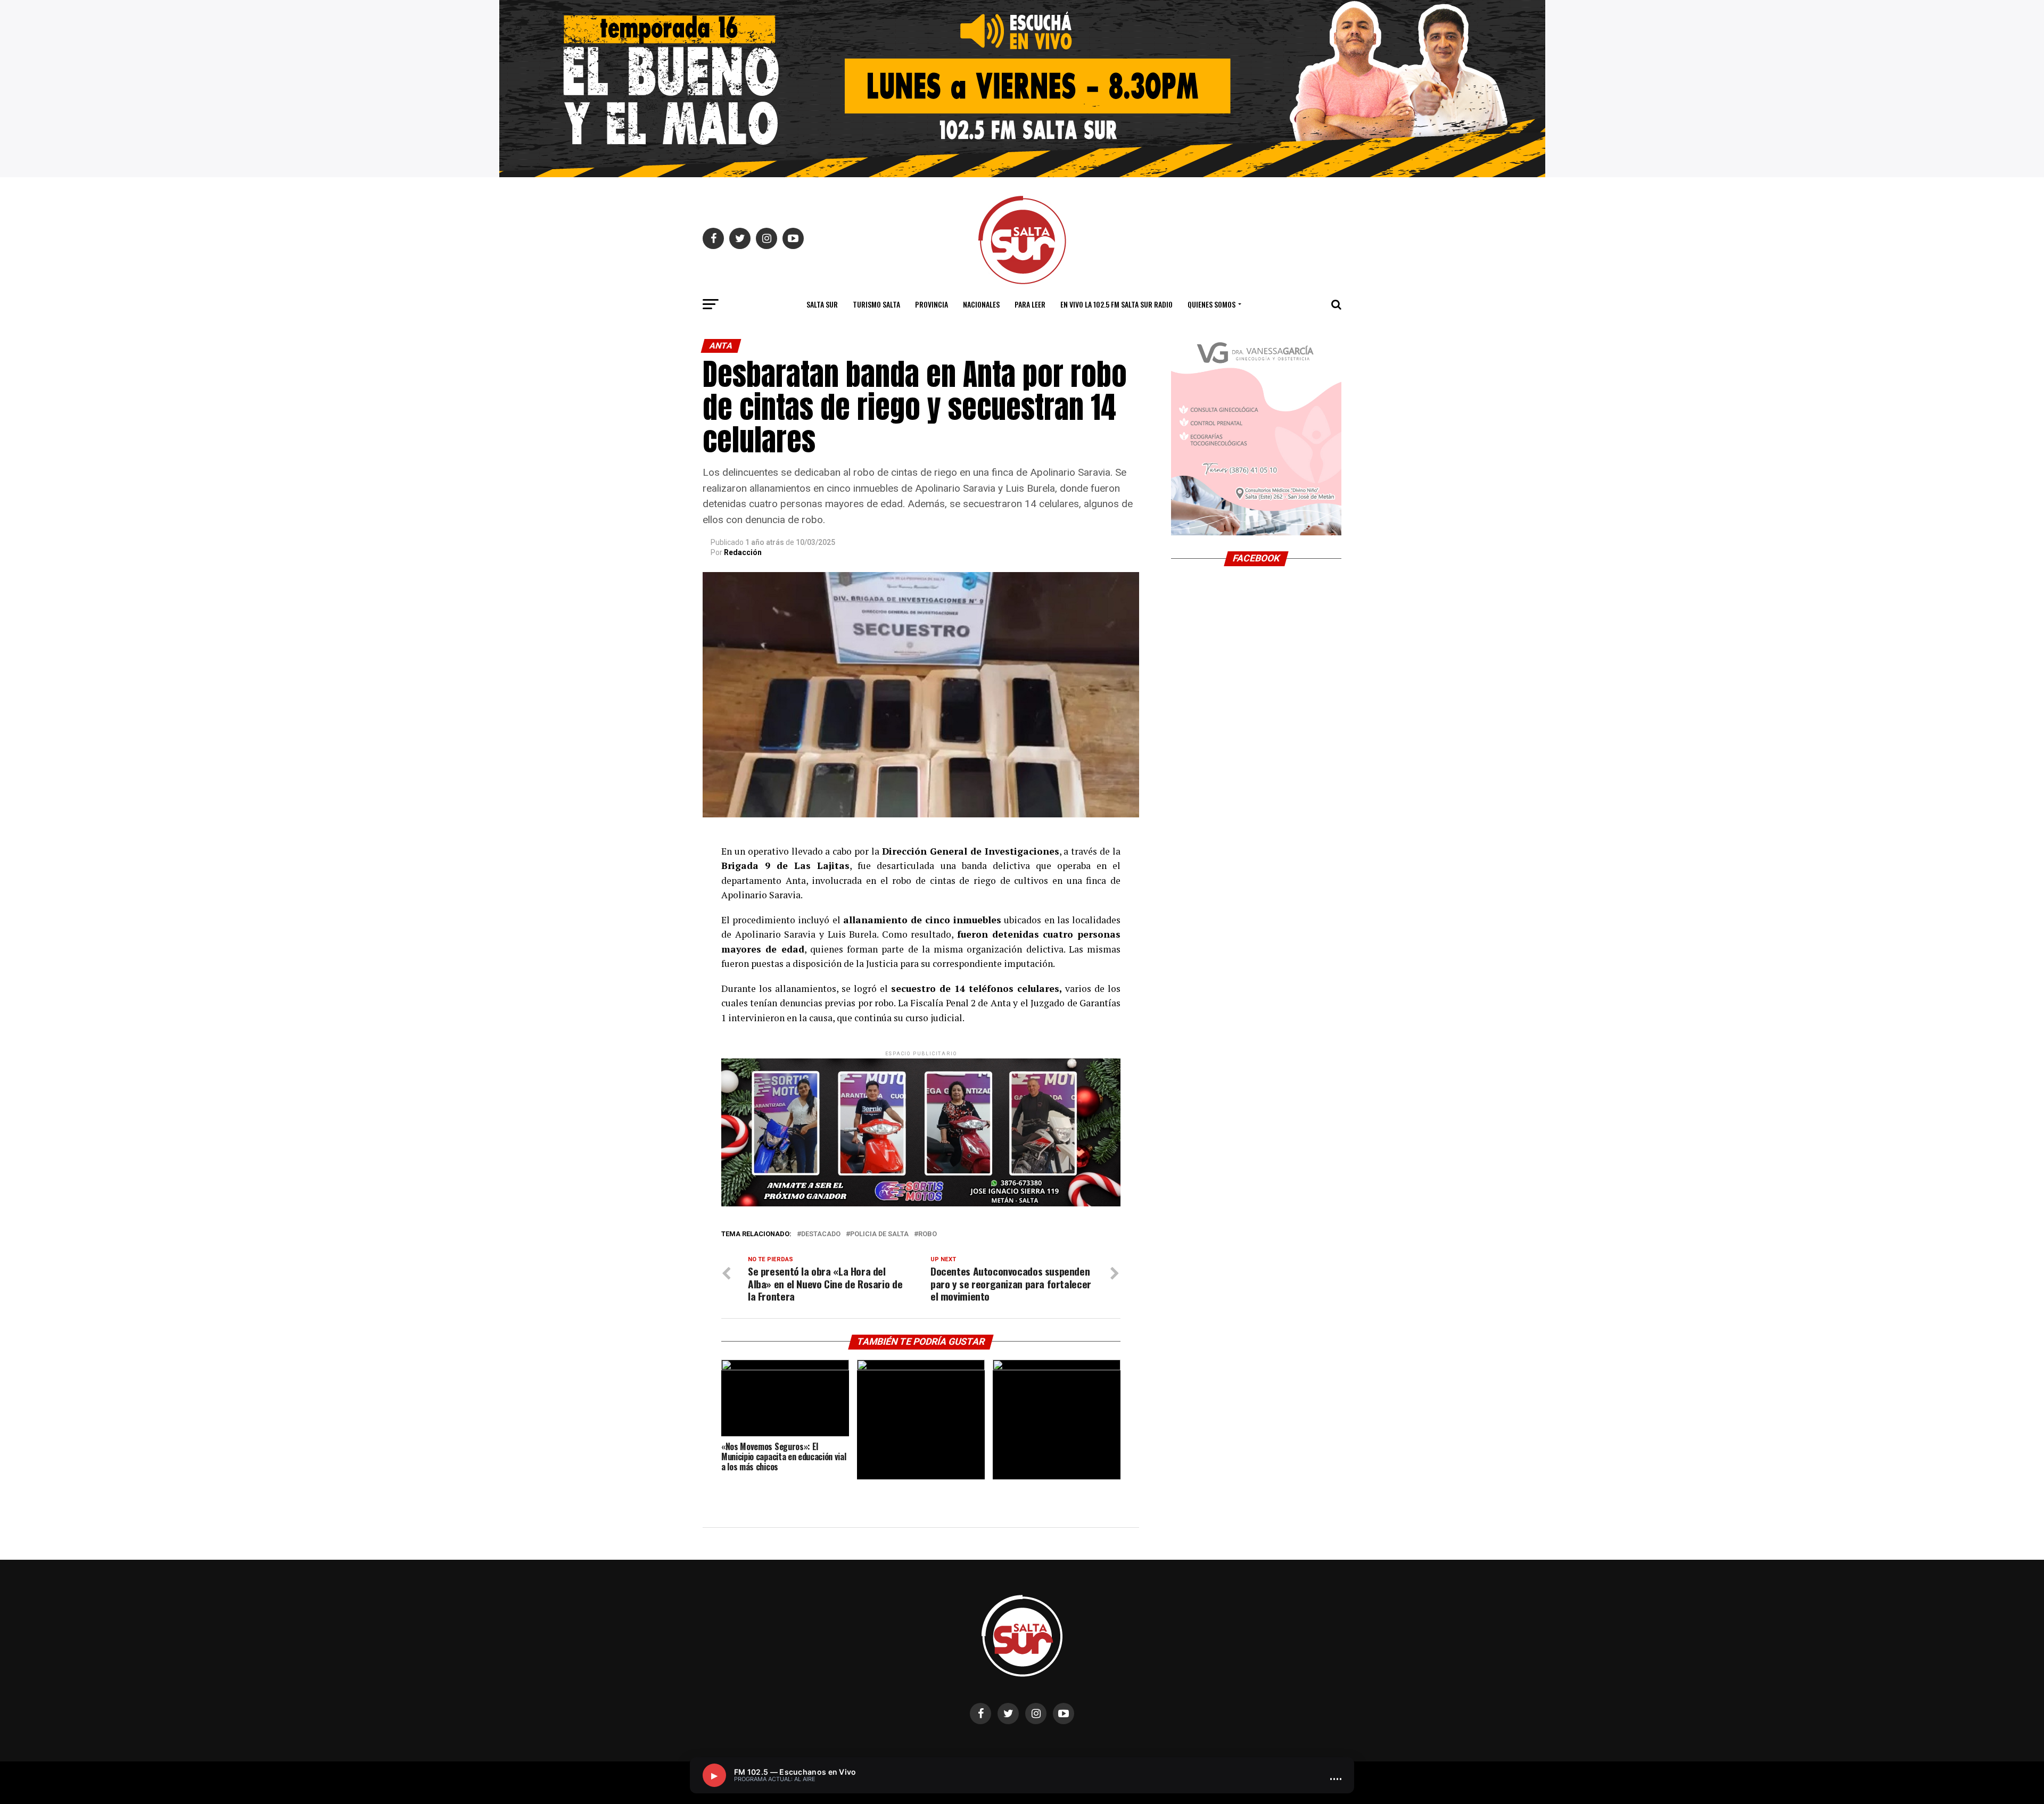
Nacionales (981, 304)
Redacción (743, 552)
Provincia (932, 304)
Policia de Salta (879, 1234)
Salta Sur (822, 304)
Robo (928, 1234)
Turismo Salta (876, 304)
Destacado (821, 1234)
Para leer (1030, 304)
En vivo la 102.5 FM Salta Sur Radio (1116, 304)
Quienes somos (1211, 304)
